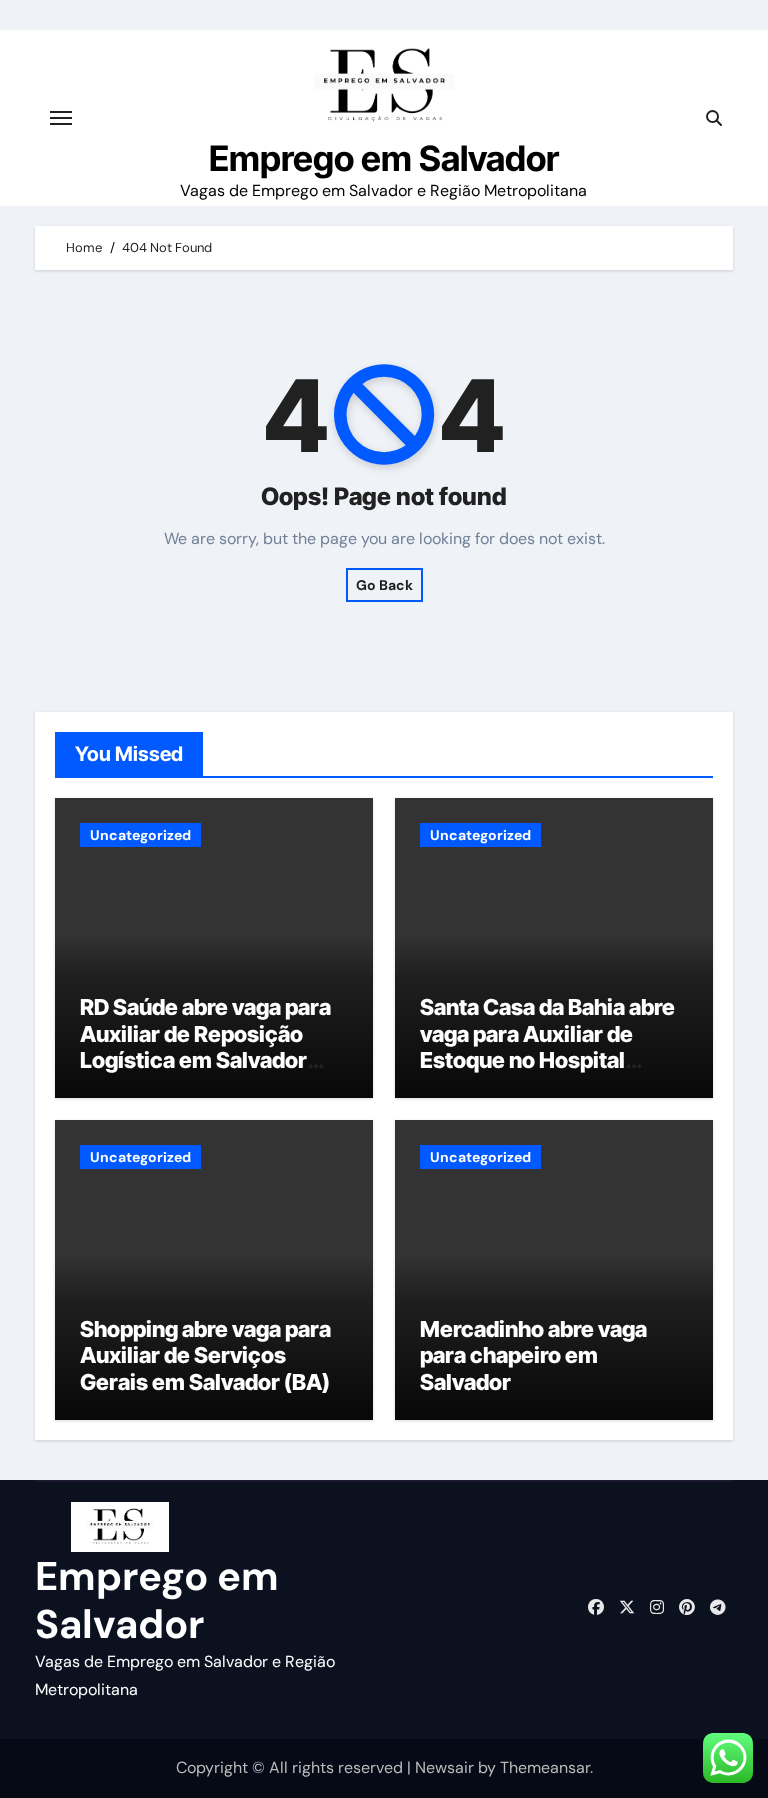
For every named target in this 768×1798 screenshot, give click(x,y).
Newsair (444, 1767)
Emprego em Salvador (384, 158)
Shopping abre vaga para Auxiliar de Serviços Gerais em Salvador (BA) (205, 1355)
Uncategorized (140, 835)
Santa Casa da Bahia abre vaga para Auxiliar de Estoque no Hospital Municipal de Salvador (547, 1046)
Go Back (384, 585)
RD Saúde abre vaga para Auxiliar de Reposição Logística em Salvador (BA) (205, 1046)
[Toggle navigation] (61, 118)
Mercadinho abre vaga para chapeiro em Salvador (533, 1355)
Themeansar (545, 1767)
